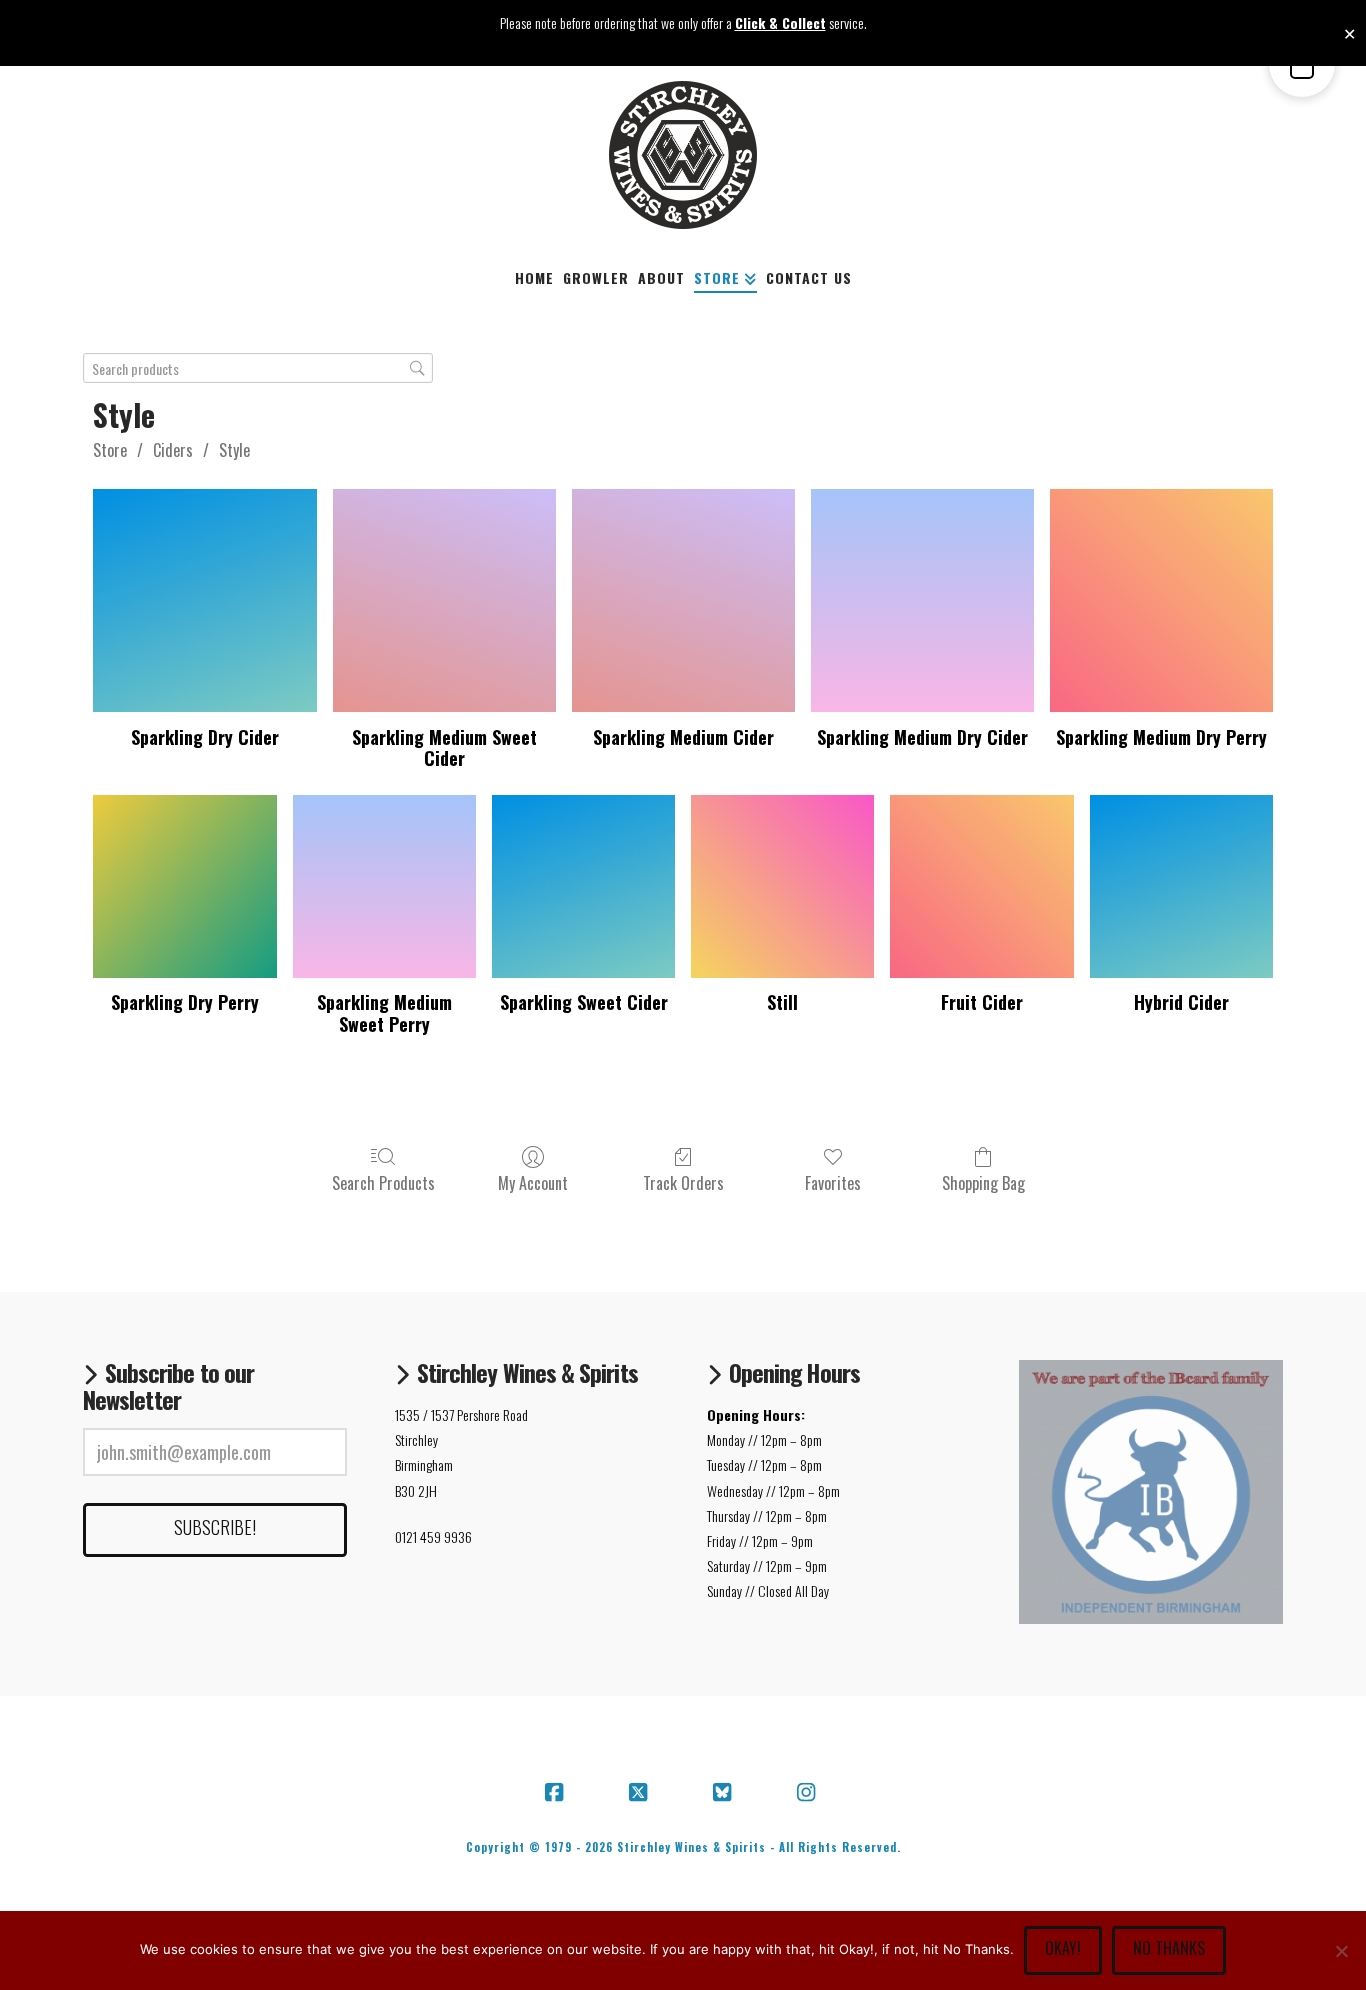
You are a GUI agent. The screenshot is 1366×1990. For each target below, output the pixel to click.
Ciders (173, 450)
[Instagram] (809, 1793)
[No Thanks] (1341, 1951)
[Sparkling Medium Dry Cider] (922, 600)
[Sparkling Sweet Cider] (583, 886)
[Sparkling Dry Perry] (184, 886)
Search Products (383, 1182)
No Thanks (1169, 1948)
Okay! (1063, 1948)
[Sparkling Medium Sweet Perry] (384, 886)
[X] (641, 1793)
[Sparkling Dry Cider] (204, 600)
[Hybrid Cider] (1181, 886)
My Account (533, 1182)
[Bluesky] (725, 1793)
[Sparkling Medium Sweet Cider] (444, 600)
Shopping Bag (983, 1182)
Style (234, 450)
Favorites (833, 1182)
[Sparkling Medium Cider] (683, 600)
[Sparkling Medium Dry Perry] (1161, 600)
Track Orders (683, 1182)
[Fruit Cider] (981, 886)
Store (110, 450)
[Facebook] (557, 1793)
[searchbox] (258, 368)
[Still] (782, 886)
